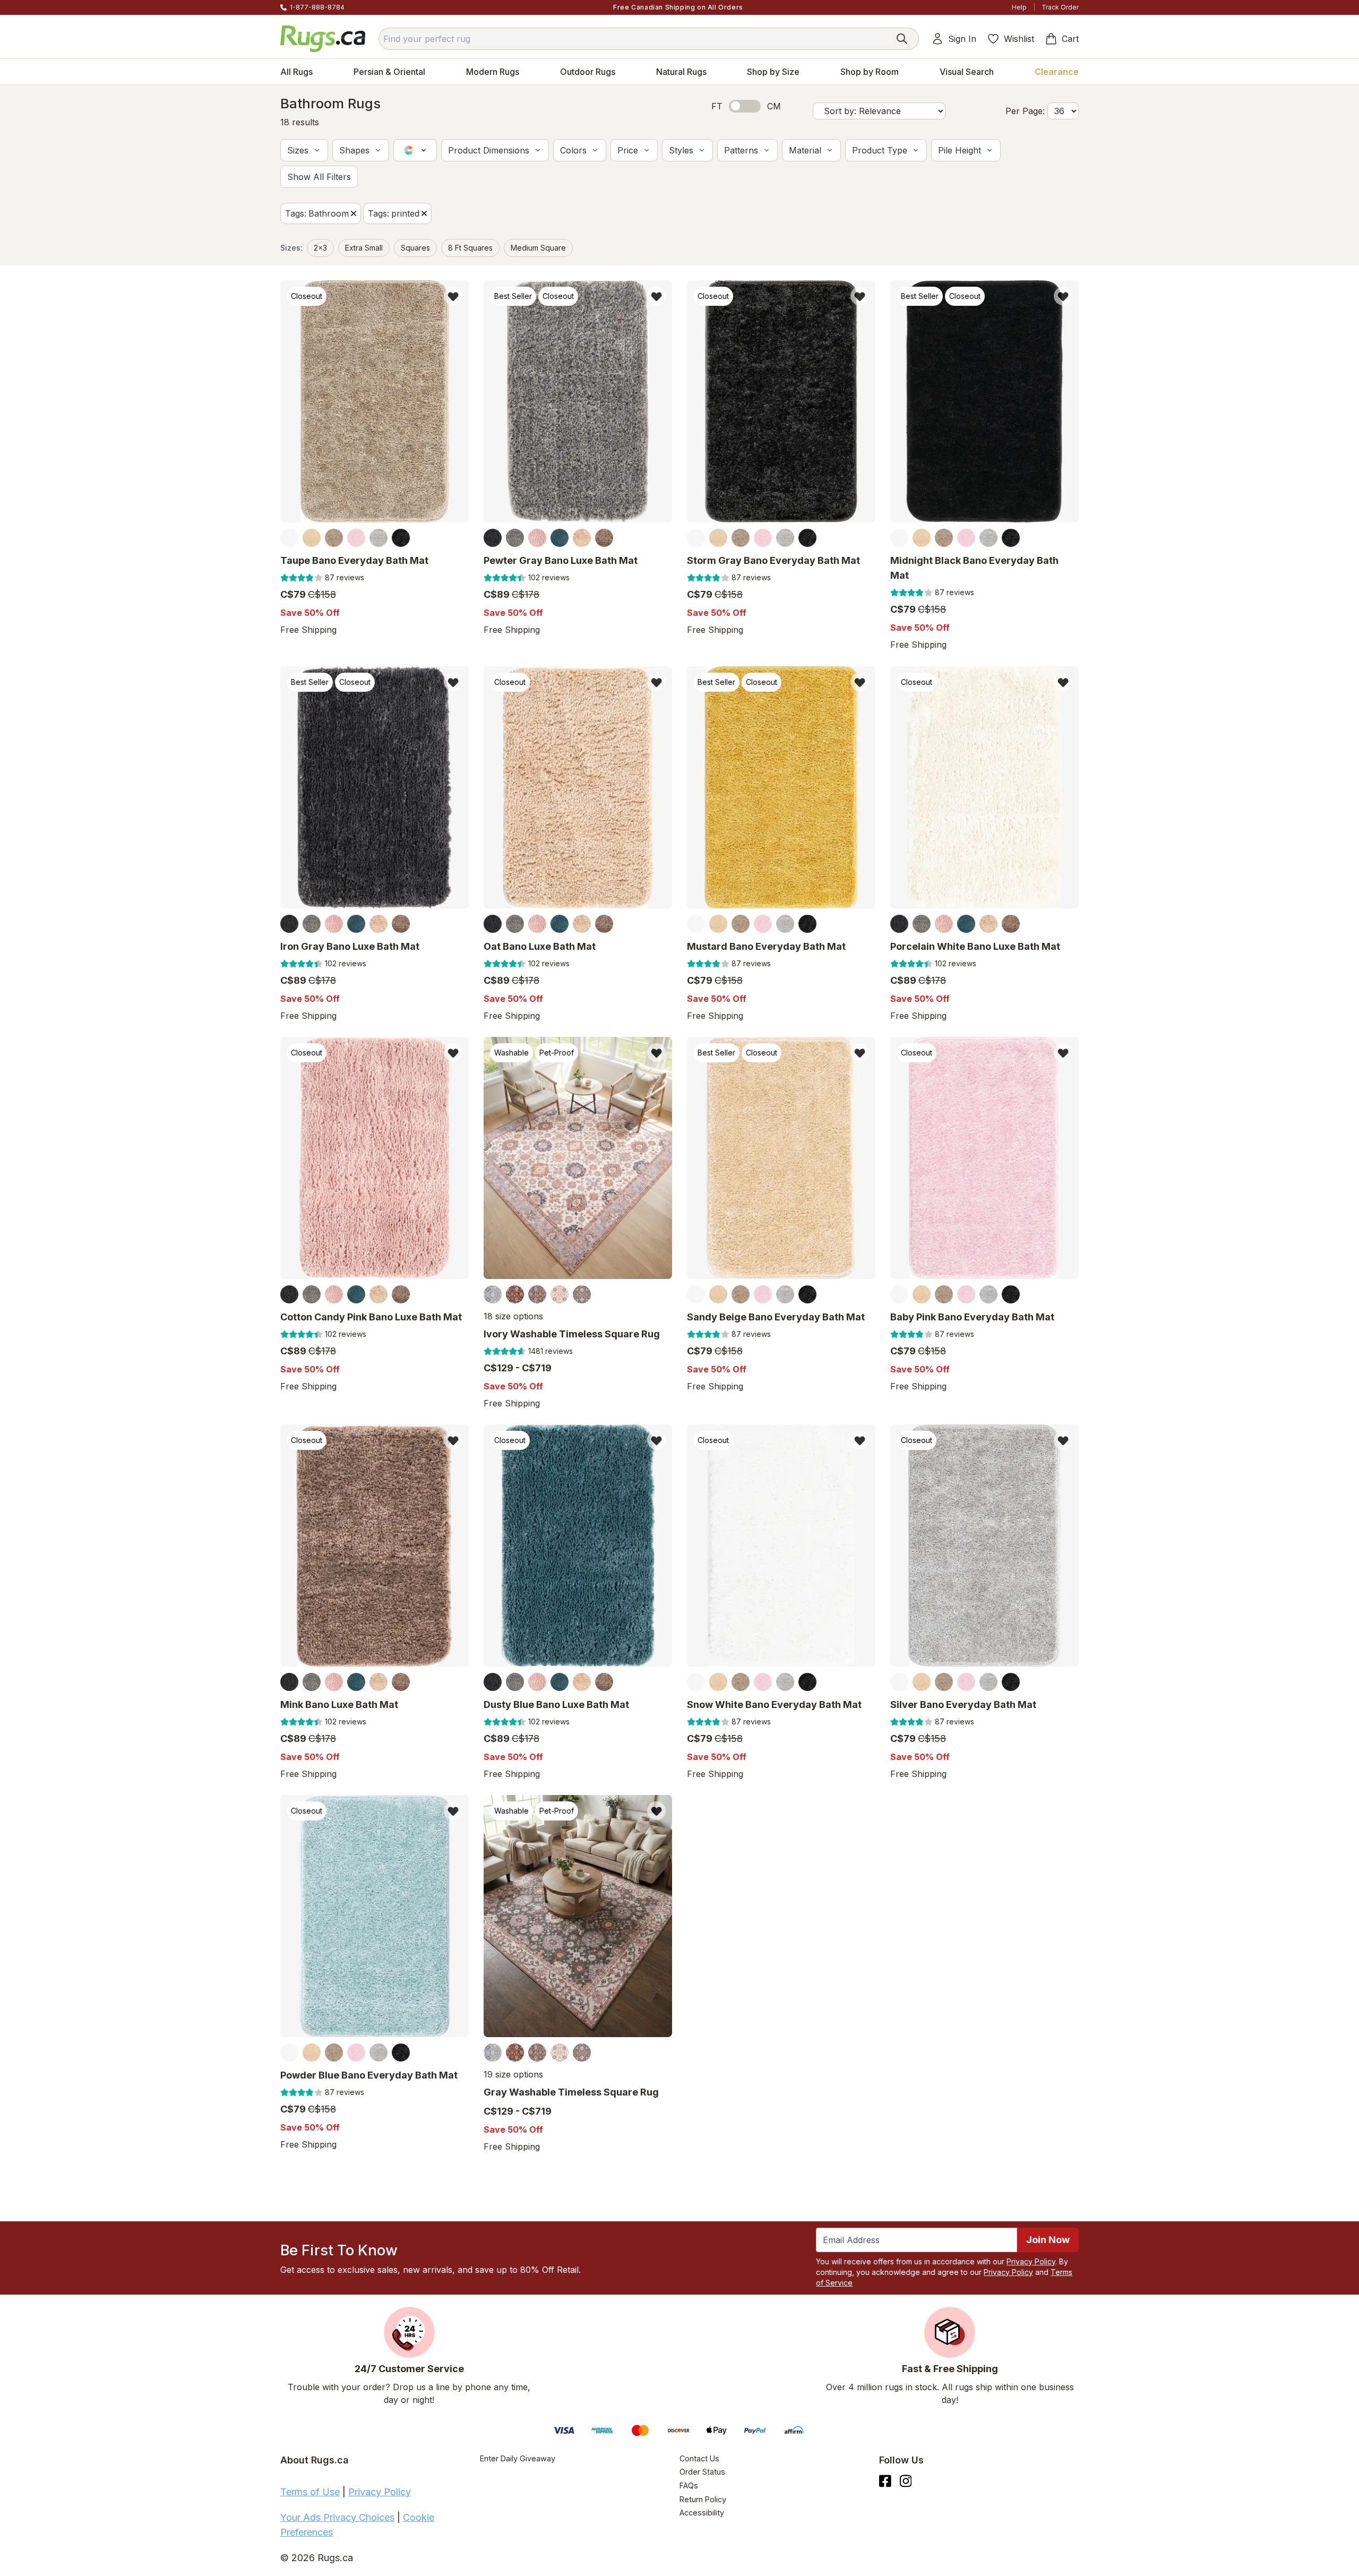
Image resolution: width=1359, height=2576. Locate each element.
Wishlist (1019, 39)
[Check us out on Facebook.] (885, 2481)
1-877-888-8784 (317, 7)
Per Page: (1025, 111)
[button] (304, 150)
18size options (513, 1316)
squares (415, 248)
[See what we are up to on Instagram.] (906, 2481)
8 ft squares (470, 248)
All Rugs (296, 72)
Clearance (1057, 72)
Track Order (1060, 7)
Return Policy (703, 2499)
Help (1019, 7)
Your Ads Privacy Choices (337, 2517)
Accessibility (702, 2513)
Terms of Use (310, 2492)
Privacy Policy (1031, 2261)
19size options (513, 2075)
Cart (1070, 39)
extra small (364, 248)
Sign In (962, 39)
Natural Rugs (681, 72)
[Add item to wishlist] (453, 296)
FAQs (689, 2485)
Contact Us (699, 2458)
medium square (538, 248)
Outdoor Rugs (588, 72)
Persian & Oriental (389, 72)
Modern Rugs (493, 72)
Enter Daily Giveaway (518, 2458)
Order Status (702, 2472)
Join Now (1048, 2240)
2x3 (320, 248)
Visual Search (967, 72)
